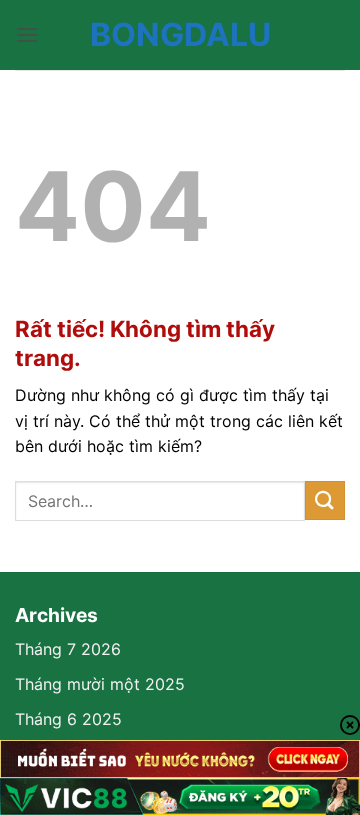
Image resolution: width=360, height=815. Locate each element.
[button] (27, 34)
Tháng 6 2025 (68, 719)
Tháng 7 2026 (68, 649)
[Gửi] (325, 500)
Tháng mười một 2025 (100, 684)
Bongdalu (180, 35)
